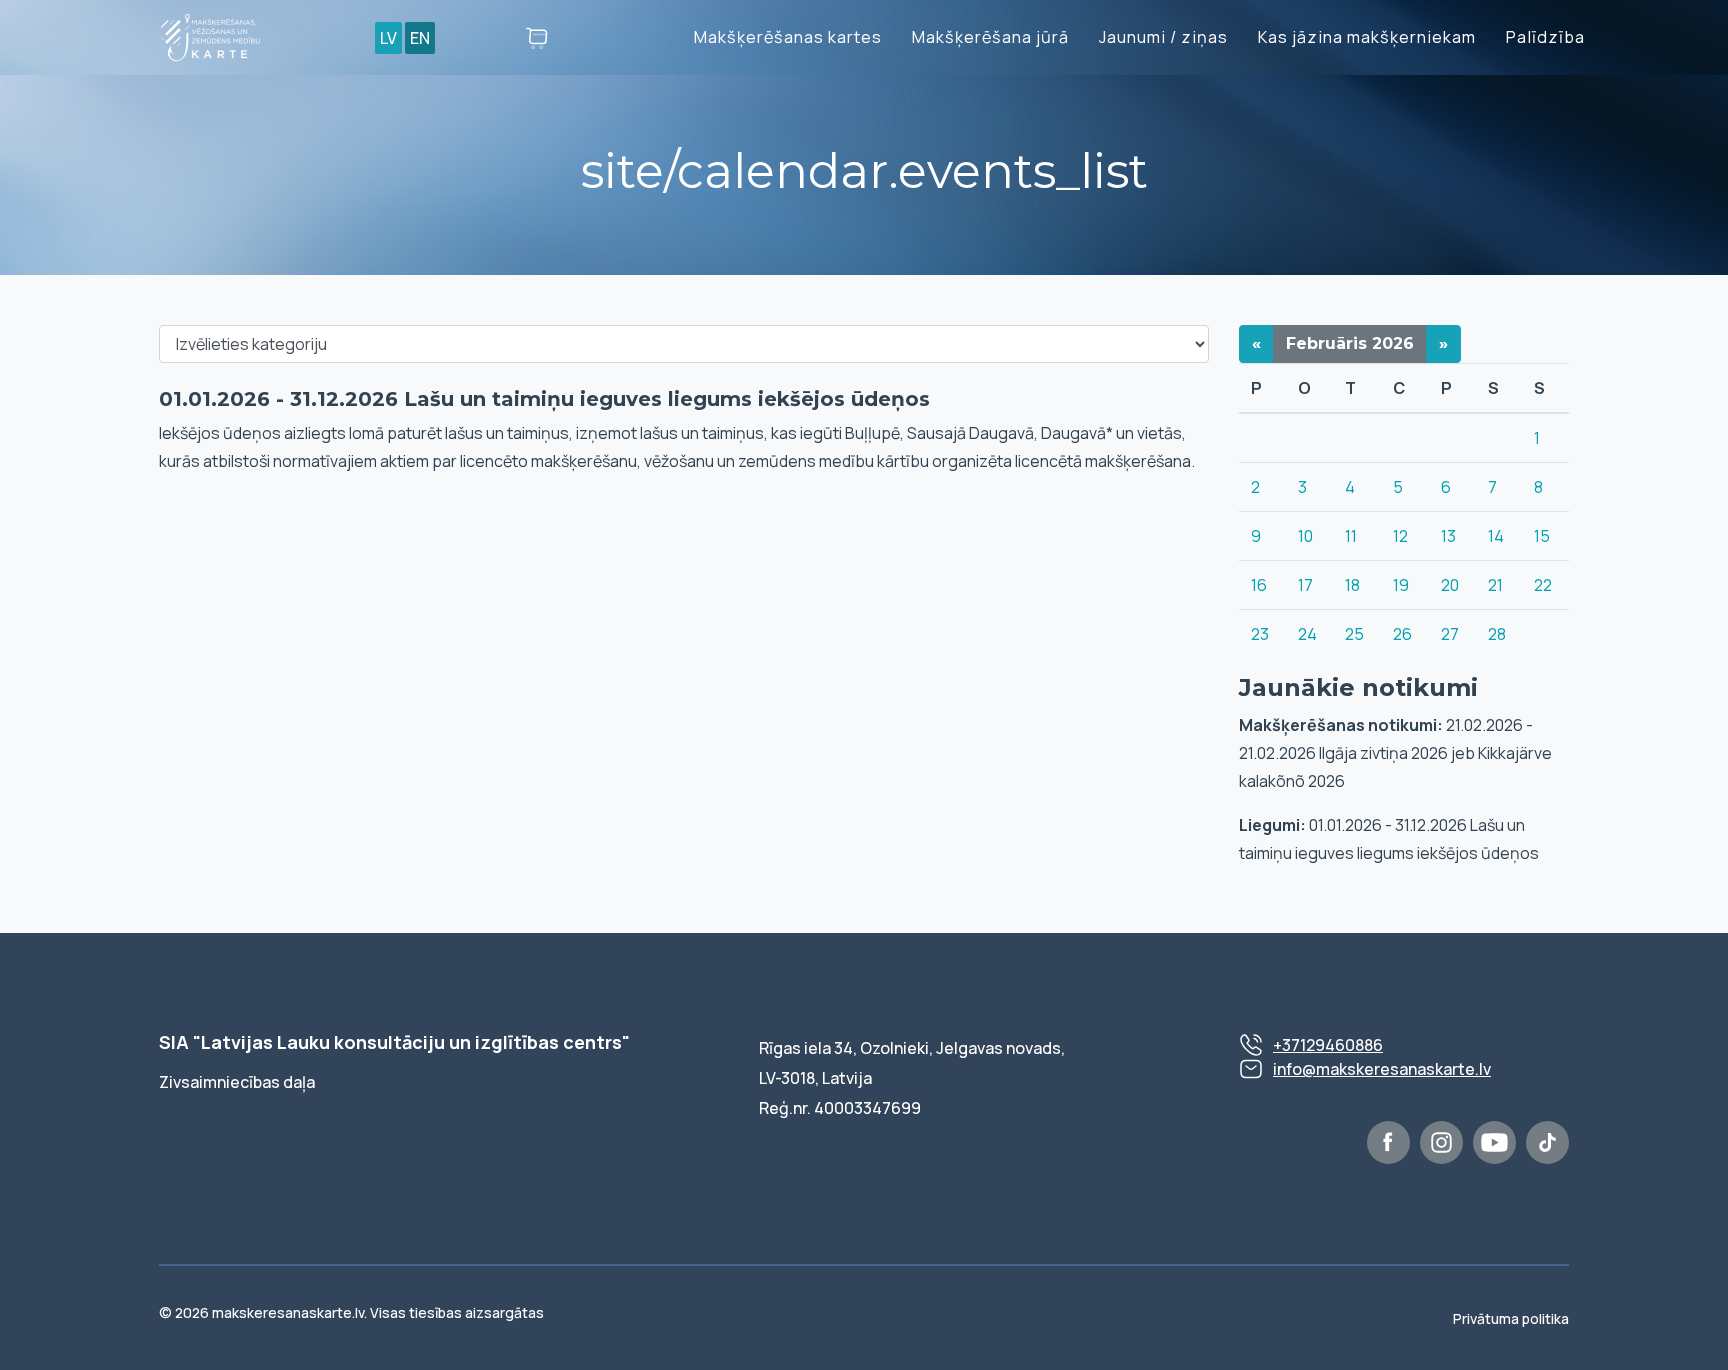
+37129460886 (1328, 1045)
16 (1259, 585)
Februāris (1350, 343)
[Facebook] (1388, 1142)
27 (1450, 634)
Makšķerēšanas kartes (788, 37)
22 (1543, 585)
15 (1542, 536)
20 (1450, 585)
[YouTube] (1494, 1142)
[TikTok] (1547, 1142)
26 (1402, 634)
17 (1305, 585)
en (420, 38)
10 (1305, 536)
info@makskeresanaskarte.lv (1382, 1069)
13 (1448, 536)
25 (1354, 634)
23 (1260, 634)
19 (1401, 585)
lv (388, 38)
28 (1497, 634)
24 (1307, 634)
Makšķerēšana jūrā (990, 37)
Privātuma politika (1511, 1318)
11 (1351, 536)
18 (1352, 585)
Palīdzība (1545, 37)
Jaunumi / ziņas (1163, 37)
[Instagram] (1441, 1142)
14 (1496, 536)
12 (1400, 536)
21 (1495, 585)
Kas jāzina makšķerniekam (1367, 37)
